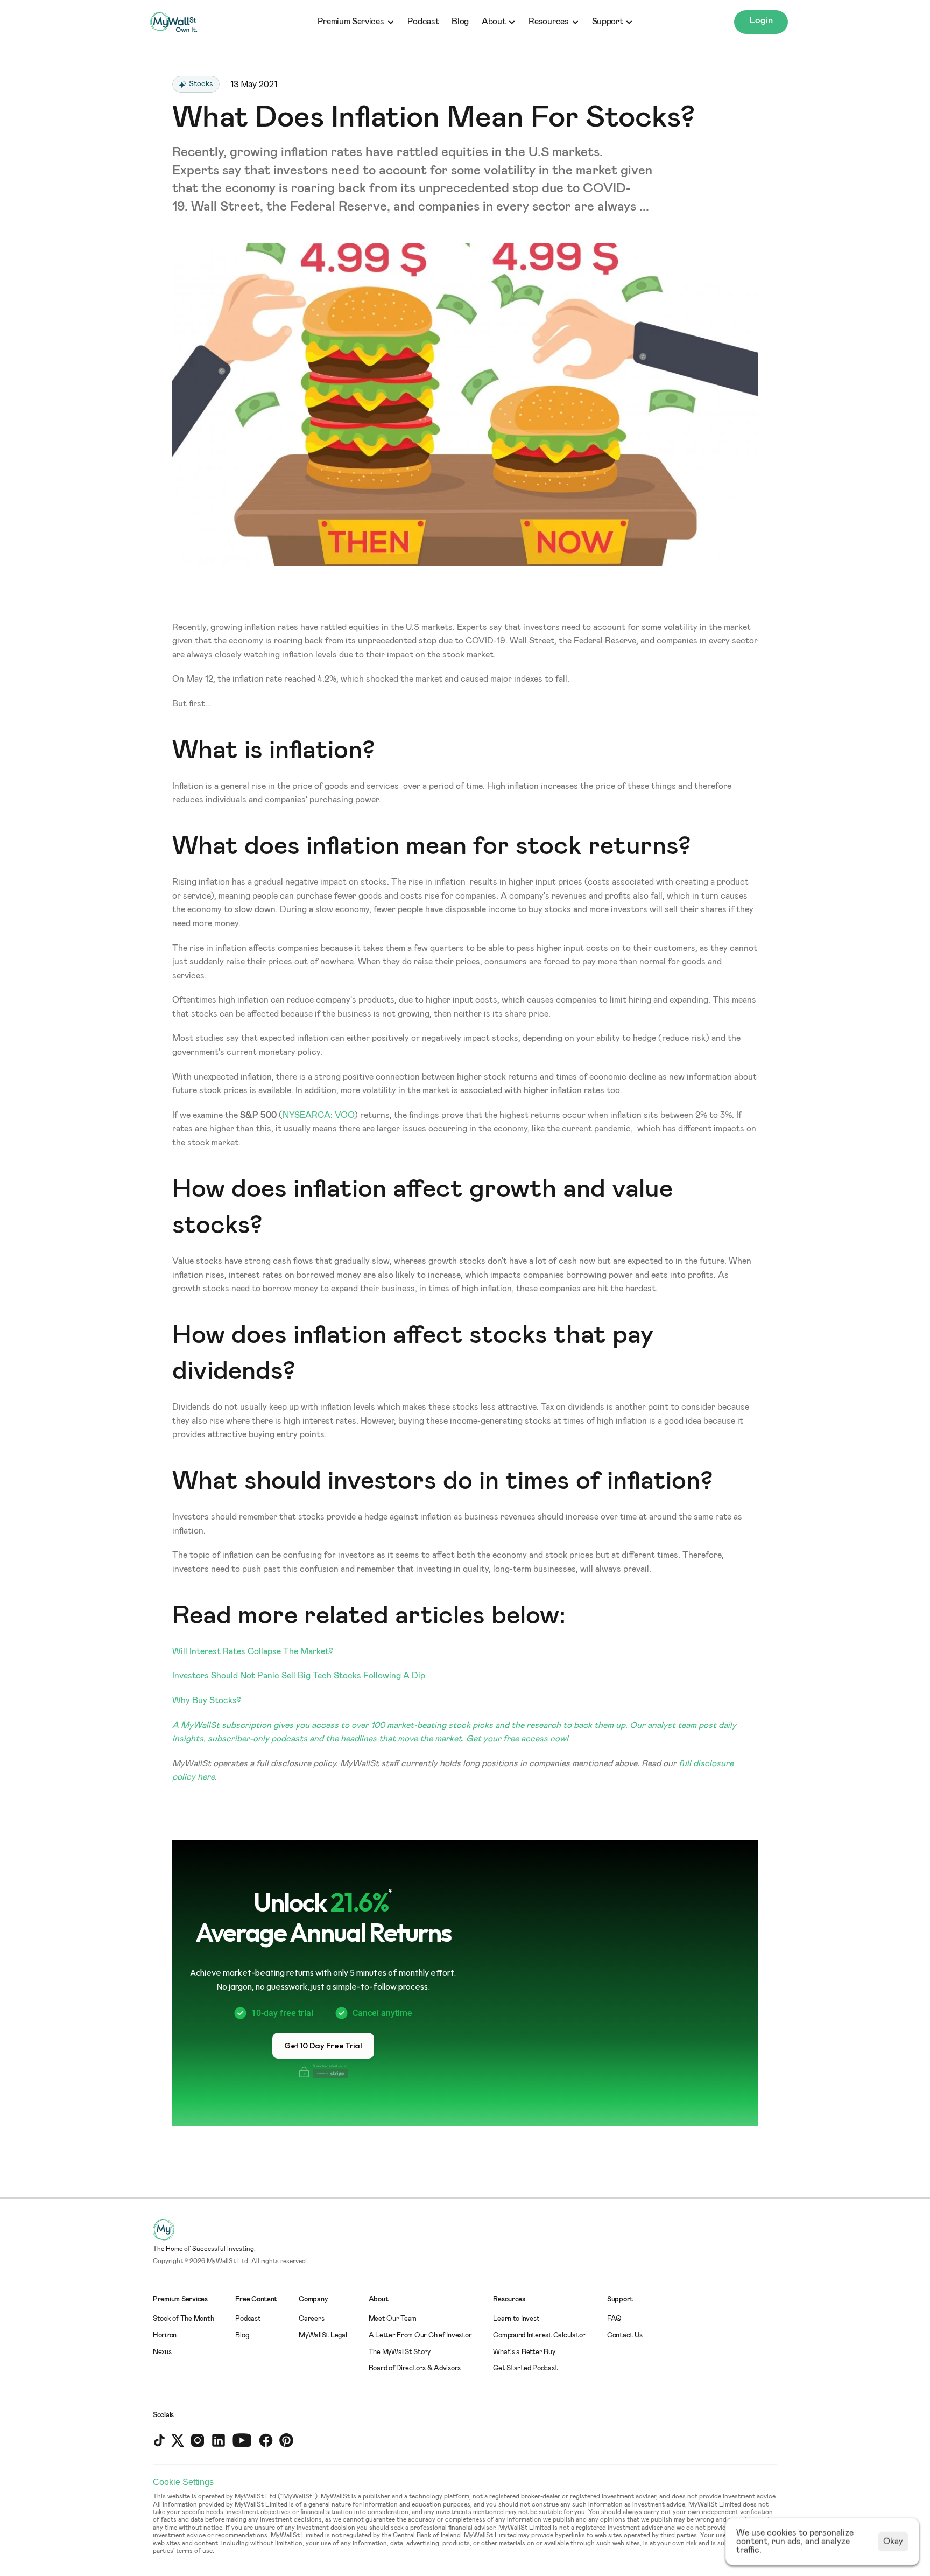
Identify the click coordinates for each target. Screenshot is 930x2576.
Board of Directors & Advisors (415, 2368)
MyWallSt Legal (323, 2336)
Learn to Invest (516, 2319)
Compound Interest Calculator (539, 2336)
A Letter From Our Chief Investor (420, 2336)
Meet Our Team (393, 2319)
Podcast (423, 22)
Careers (311, 2319)
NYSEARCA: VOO (318, 1115)
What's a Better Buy (524, 2352)
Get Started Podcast (525, 2368)
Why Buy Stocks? (207, 1700)
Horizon (165, 2336)
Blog (460, 22)
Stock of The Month (183, 2319)
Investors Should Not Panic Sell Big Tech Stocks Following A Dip (299, 1676)
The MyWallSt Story (400, 2352)
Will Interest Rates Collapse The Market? (253, 1651)
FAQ (614, 2319)
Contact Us (625, 2336)
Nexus (162, 2352)
